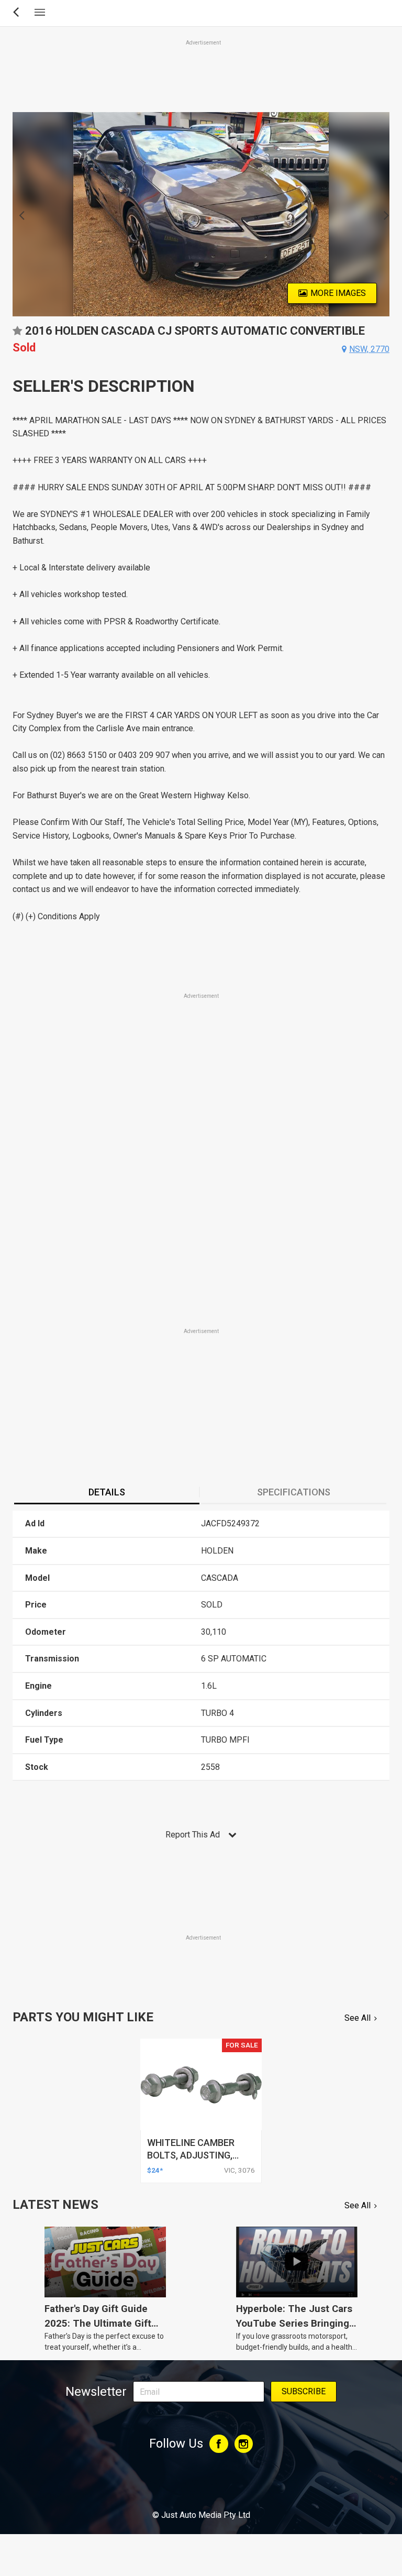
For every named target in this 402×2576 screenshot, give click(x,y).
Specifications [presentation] (294, 1492)
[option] (201, 214)
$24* (155, 2170)
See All (358, 2018)
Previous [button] (19, 214)
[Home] (201, 2486)
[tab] (107, 1493)
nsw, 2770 (369, 349)
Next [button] (383, 214)
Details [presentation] (107, 1492)
